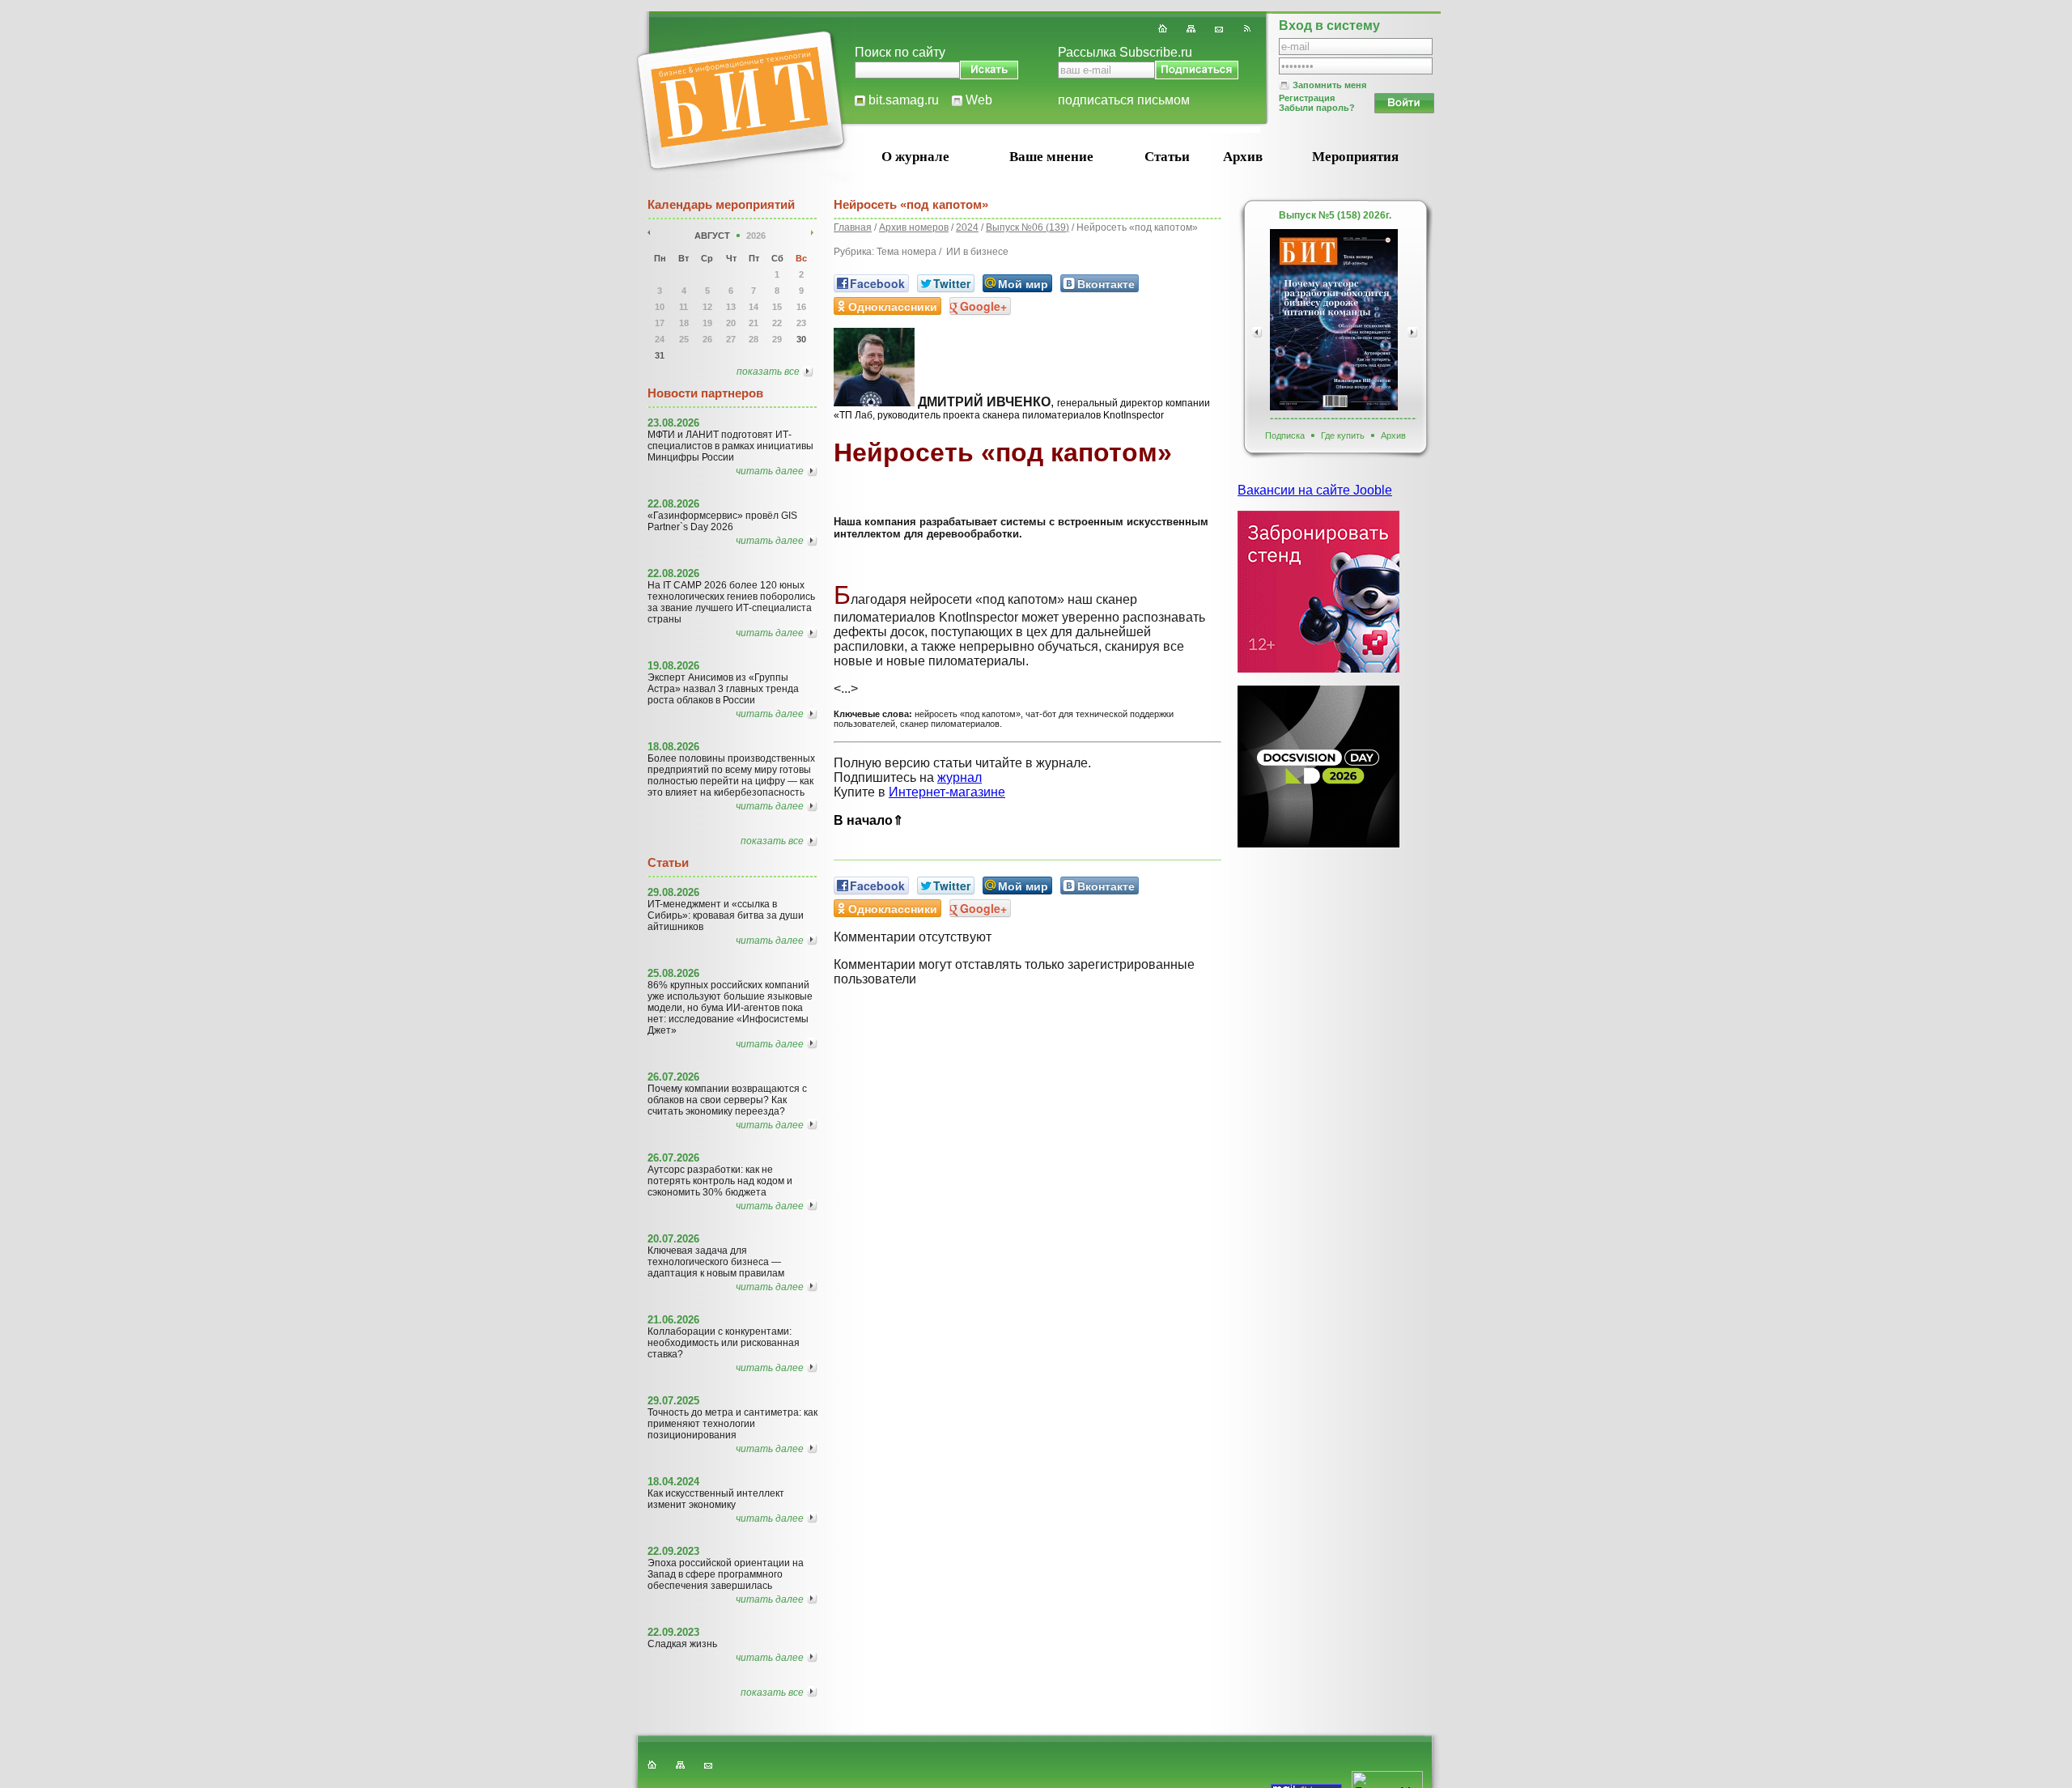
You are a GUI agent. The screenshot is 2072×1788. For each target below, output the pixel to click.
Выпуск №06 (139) (1028, 227)
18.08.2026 (673, 747)
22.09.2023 (673, 1551)
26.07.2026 (673, 1077)
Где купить (1343, 435)
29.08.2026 (673, 892)
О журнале (915, 157)
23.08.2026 (673, 423)
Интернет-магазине (947, 792)
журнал (960, 777)
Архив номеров (914, 227)
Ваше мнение (1051, 157)
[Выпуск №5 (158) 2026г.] (1334, 320)
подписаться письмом (1124, 100)
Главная (853, 227)
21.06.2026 (673, 1320)
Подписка (1285, 435)
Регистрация (1307, 98)
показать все (768, 372)
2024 (967, 227)
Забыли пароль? (1317, 108)
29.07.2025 (673, 1401)
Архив (1243, 157)
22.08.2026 (673, 504)
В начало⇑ (868, 820)
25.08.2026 (673, 973)
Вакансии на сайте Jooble (1315, 490)
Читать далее (770, 471)
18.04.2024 (673, 1482)
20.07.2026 (673, 1239)
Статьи (1167, 157)
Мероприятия (1355, 157)
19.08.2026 (673, 666)
